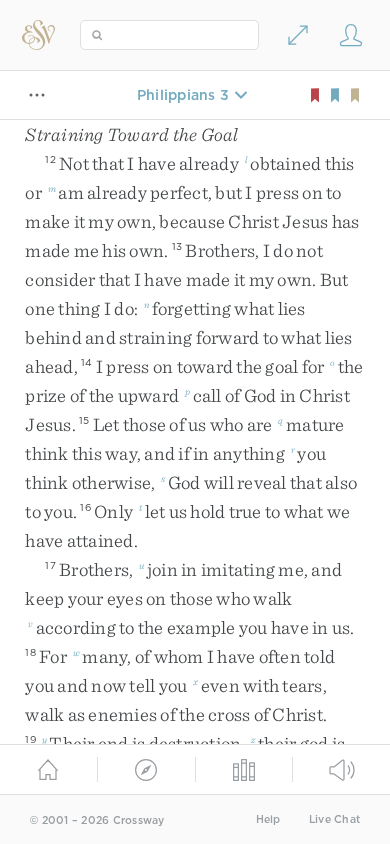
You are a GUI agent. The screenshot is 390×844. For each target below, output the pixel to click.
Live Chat (334, 819)
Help (268, 819)
